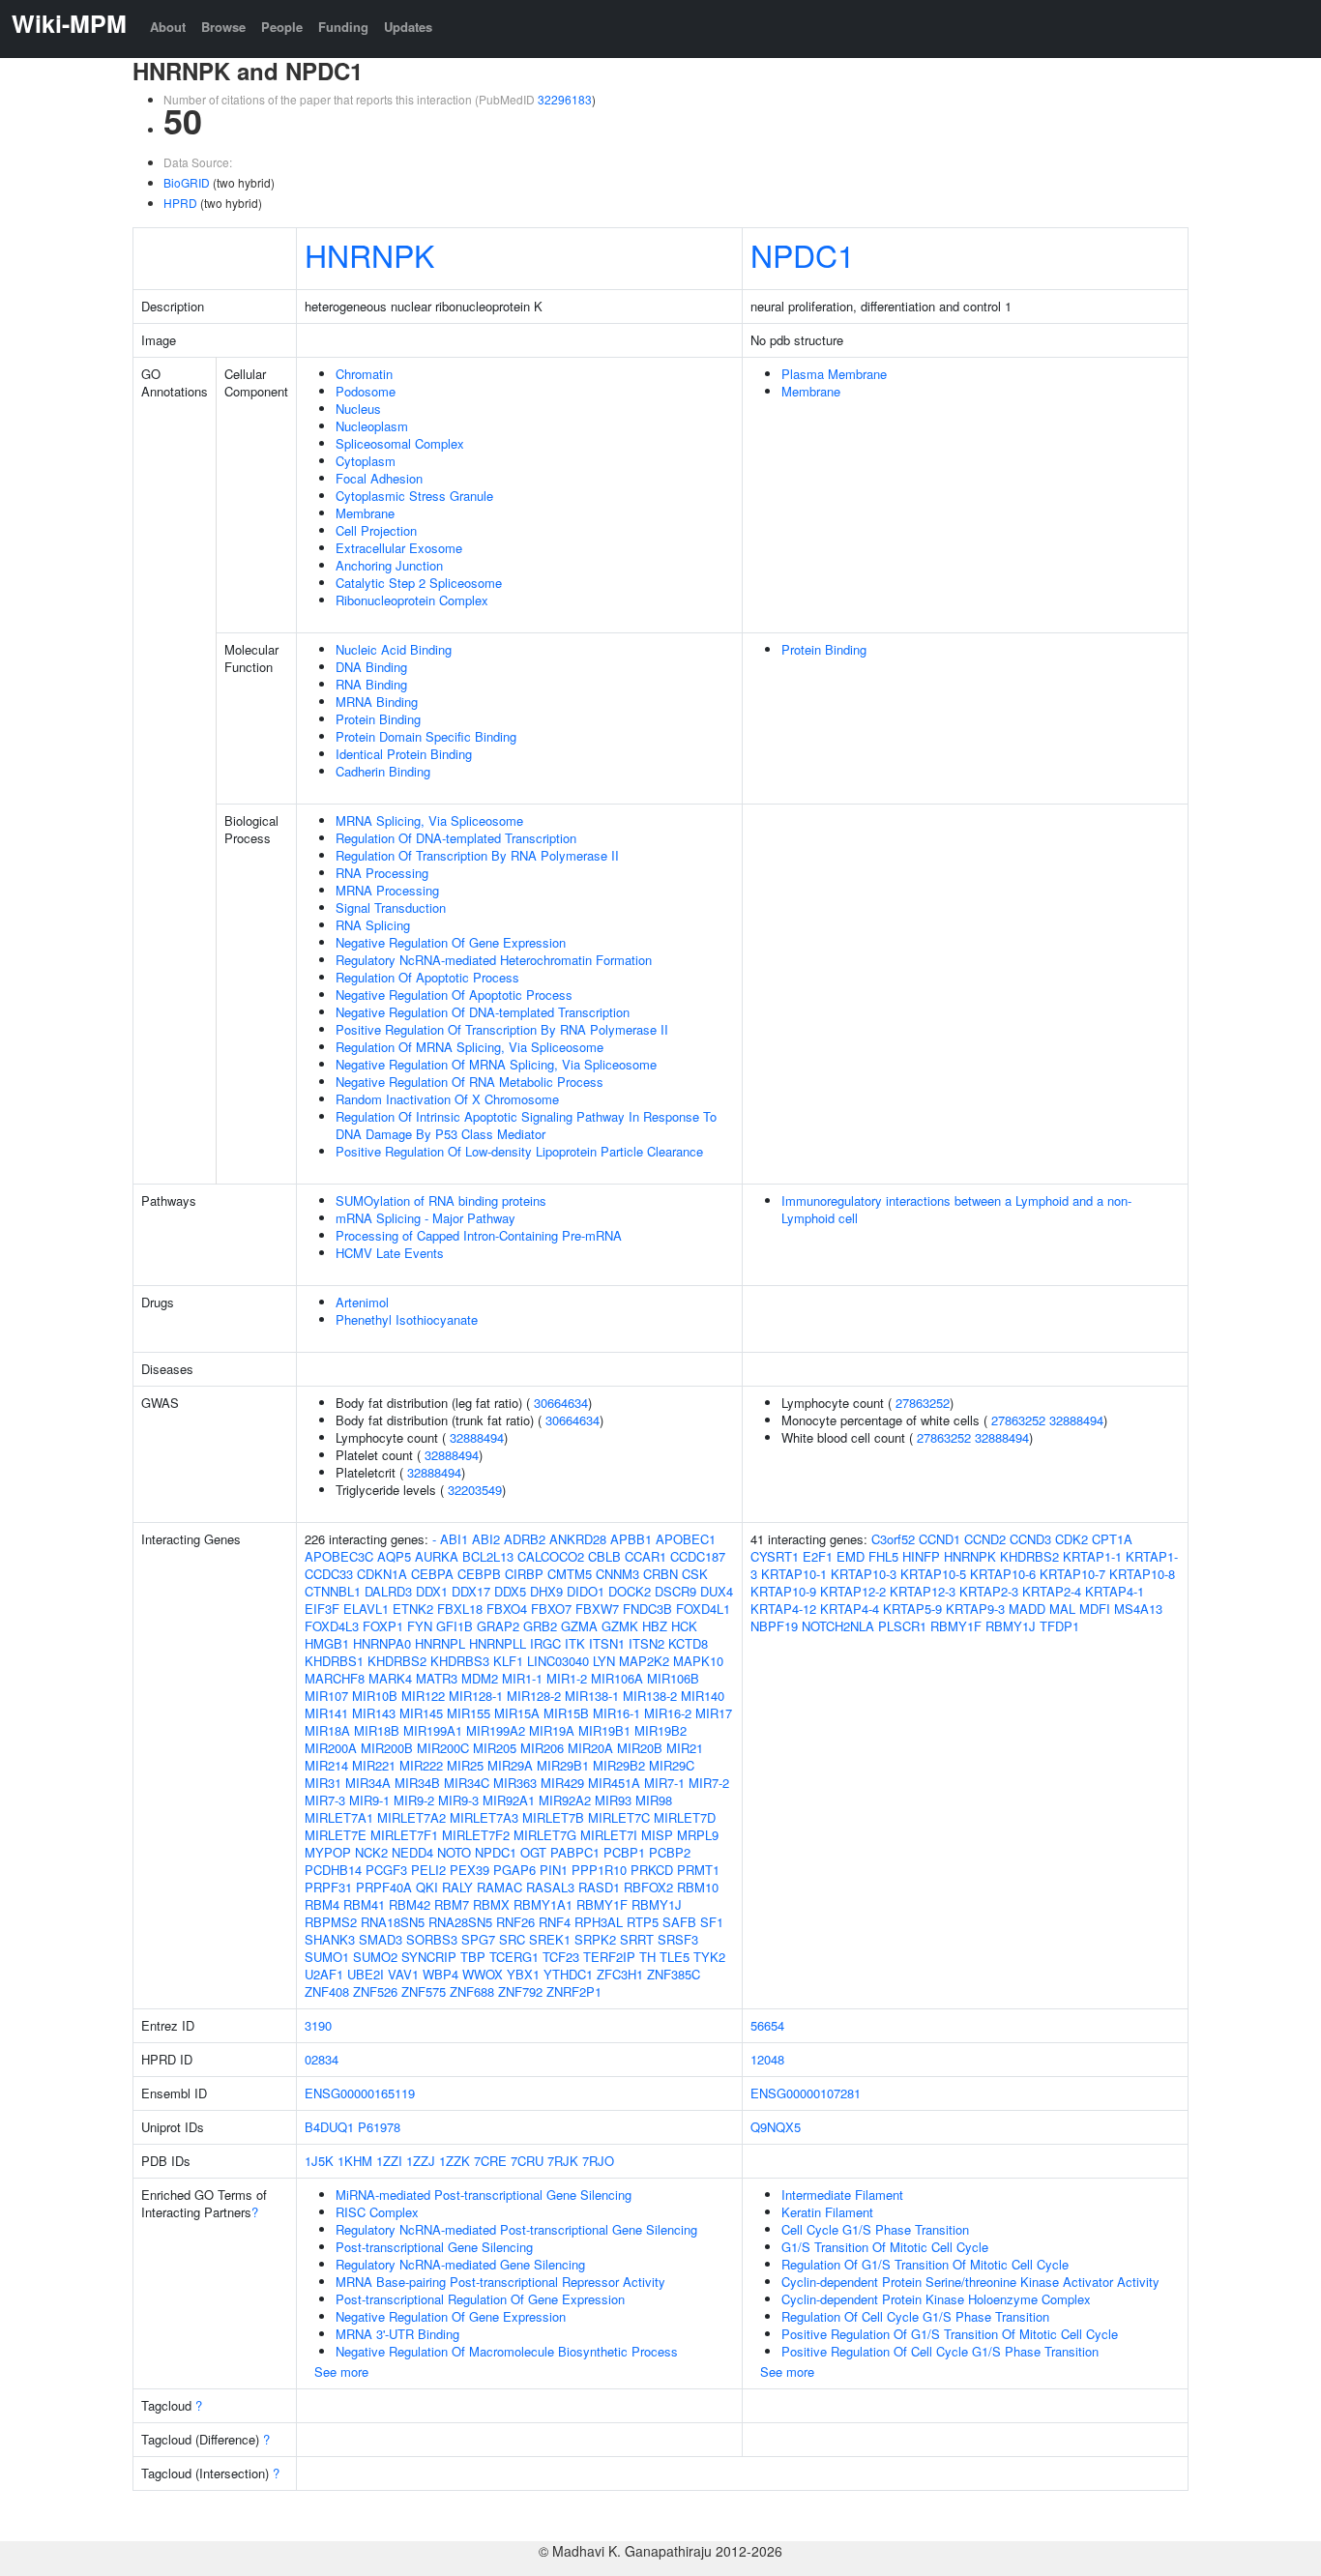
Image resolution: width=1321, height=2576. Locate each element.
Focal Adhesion (379, 478)
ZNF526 (375, 1991)
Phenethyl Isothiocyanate (407, 1319)
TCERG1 (514, 1957)
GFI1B (455, 1626)
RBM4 (322, 1904)
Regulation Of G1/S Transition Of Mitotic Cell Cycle (925, 2264)
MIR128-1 (476, 1696)
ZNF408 (327, 1991)
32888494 (477, 1437)
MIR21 (685, 1748)
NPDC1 (803, 254)
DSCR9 (675, 1591)
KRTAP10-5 (933, 1574)
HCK (684, 1626)
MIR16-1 (616, 1713)
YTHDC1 (568, 1974)
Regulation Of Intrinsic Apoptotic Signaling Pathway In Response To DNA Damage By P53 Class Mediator (526, 1125)
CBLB (604, 1556)
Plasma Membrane (834, 374)
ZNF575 (424, 1991)
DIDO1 (586, 1591)
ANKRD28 (578, 1539)
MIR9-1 (369, 1800)
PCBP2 (670, 1852)
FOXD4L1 (703, 1609)
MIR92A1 (509, 1800)
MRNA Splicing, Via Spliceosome (429, 820)
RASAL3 (550, 1887)
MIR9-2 (414, 1800)
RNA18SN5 (393, 1922)
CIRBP (524, 1574)
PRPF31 (328, 1887)
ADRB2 (525, 1539)
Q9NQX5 (776, 2127)
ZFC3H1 (620, 1974)
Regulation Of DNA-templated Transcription (456, 838)
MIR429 (562, 1783)
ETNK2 (413, 1609)
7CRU (527, 2161)
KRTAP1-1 (1092, 1556)
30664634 (561, 1403)
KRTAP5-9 (912, 1609)
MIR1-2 (567, 1678)
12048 (767, 2059)
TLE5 (675, 1957)
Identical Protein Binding (404, 754)
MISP (657, 1835)
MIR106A (617, 1678)
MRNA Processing (387, 890)
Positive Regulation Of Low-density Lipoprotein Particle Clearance (519, 1151)
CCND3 (1030, 1539)
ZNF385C (674, 1974)
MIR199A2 (496, 1730)
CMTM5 (570, 1574)
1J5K (319, 2161)
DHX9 (546, 1591)
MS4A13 (1138, 1609)
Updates (408, 27)
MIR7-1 (664, 1783)
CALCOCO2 (551, 1556)
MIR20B (640, 1748)
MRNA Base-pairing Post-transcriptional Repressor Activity (500, 2282)
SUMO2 (375, 1957)
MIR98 (654, 1800)
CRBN (660, 1574)
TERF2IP (609, 1957)
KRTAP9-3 (975, 1609)
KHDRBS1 (334, 1661)
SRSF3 (678, 1939)
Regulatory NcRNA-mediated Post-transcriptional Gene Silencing (516, 2229)
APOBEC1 (686, 1539)
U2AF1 (324, 1974)
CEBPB (479, 1574)
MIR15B (566, 1713)
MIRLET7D (685, 1817)
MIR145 (421, 1713)
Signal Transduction (391, 907)
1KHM (355, 2161)
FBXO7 (551, 1609)
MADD (1027, 1609)
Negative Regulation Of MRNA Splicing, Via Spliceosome (496, 1064)
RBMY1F (602, 1904)
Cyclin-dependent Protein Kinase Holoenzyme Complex (936, 2299)
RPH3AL (599, 1922)
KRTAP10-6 (1003, 1574)
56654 (767, 2025)
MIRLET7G (545, 1835)
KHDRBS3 (460, 1661)
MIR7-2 (709, 1783)
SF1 (712, 1922)
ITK (575, 1643)
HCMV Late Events (390, 1253)
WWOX (483, 1974)
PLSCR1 (902, 1626)
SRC (512, 1939)
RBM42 (410, 1904)
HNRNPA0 (382, 1643)
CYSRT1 (775, 1556)
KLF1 (508, 1661)
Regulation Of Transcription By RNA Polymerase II (477, 855)
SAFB (679, 1922)
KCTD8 (688, 1643)
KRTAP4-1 (1115, 1591)
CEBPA (432, 1574)
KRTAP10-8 (1142, 1574)
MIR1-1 (522, 1678)
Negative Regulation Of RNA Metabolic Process (470, 1082)
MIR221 (374, 1765)
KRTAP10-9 (783, 1591)
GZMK (620, 1626)
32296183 (565, 99)
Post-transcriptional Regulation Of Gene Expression (480, 2299)
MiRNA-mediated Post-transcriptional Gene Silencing (484, 2195)
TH (647, 1957)
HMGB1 (327, 1643)
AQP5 (394, 1556)
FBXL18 (460, 1609)
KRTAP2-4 (1052, 1591)
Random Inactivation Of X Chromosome (447, 1099)
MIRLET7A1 (339, 1817)
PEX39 (470, 1870)
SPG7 (478, 1939)
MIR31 (323, 1783)
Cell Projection (376, 530)
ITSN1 (607, 1643)
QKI (427, 1887)
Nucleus (358, 409)
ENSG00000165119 (360, 2093)
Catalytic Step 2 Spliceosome (419, 583)
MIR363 (515, 1783)
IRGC (545, 1643)
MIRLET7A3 (484, 1817)
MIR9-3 (458, 1800)
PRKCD (652, 1870)
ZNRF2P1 (574, 1991)
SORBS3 (432, 1939)
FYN (420, 1626)
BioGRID (187, 182)
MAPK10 (698, 1661)
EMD (851, 1556)
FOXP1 (383, 1626)
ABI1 (454, 1539)
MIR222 (421, 1765)
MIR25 (465, 1765)
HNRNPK (369, 254)
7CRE (490, 2161)
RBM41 (364, 1904)
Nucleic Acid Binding (394, 649)
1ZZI (389, 2161)
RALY (457, 1887)
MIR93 (613, 1800)
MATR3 (437, 1678)
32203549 (475, 1490)
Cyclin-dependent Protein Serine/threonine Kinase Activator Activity (970, 2282)
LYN (604, 1661)
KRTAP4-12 (783, 1609)
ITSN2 (646, 1643)
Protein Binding (378, 719)
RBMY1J (657, 1904)
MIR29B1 (563, 1765)
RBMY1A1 (543, 1904)
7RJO (598, 2161)
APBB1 (631, 1539)
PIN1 (554, 1870)
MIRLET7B (553, 1817)
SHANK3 (330, 1939)
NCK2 (371, 1852)
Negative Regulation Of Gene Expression (451, 942)
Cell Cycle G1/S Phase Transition (875, 2229)
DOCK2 (630, 1591)
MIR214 (326, 1765)
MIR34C (467, 1783)
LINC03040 (558, 1661)
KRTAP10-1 (794, 1574)
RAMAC (499, 1887)
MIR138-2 (650, 1696)
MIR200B (387, 1748)
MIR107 (326, 1696)
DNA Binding (371, 667)
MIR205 (495, 1748)
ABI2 (486, 1539)
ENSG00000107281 (806, 2093)
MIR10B (375, 1696)
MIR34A (368, 1783)
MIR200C (443, 1748)
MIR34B (417, 1783)
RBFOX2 (648, 1887)
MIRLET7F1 (404, 1835)
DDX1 (432, 1591)
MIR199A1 (433, 1730)
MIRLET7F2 (476, 1835)
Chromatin (364, 374)
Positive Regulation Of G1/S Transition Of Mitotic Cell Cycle (950, 2334)
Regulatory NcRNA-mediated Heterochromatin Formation (494, 960)
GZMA (579, 1626)
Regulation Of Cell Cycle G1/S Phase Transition (915, 2316)
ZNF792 (520, 1991)
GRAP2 (498, 1626)
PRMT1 (698, 1870)
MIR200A (331, 1748)
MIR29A (510, 1765)
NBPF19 (774, 1626)
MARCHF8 (335, 1678)
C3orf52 (893, 1539)
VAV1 (403, 1974)
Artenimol (362, 1302)
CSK (695, 1574)
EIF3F (322, 1609)
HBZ (655, 1626)
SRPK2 (595, 1939)
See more (341, 2371)
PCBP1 (624, 1852)
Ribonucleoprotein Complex (412, 600)
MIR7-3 (325, 1800)
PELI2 (428, 1870)
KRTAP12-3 (923, 1591)
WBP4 (440, 1974)
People (282, 27)
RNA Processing (382, 873)
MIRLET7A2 (411, 1817)
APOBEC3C (339, 1556)
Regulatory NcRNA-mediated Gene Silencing (460, 2264)
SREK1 (550, 1939)
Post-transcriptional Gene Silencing (434, 2247)
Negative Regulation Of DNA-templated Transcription (483, 1012)
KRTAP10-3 (864, 1574)
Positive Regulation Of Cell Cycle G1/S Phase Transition (940, 2351)
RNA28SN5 (460, 1922)
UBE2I (366, 1974)
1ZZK (455, 2161)
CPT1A (1112, 1539)
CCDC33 (329, 1574)
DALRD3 (388, 1591)
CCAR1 (646, 1556)
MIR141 (326, 1713)
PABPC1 (575, 1852)
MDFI (1095, 1609)
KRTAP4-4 (850, 1609)
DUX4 (717, 1591)
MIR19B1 (604, 1730)
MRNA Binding (377, 702)
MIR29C (672, 1765)
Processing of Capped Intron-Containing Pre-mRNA (479, 1235)
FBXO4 (507, 1609)
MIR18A (327, 1730)
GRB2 (540, 1626)
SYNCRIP (429, 1957)
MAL (1062, 1609)
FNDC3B (647, 1609)
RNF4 (555, 1922)
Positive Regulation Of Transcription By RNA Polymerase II (502, 1029)
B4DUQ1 (329, 2127)
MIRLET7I (609, 1835)
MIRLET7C (619, 1817)
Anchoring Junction (389, 565)
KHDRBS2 (397, 1661)
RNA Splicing (373, 925)
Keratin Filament (827, 2212)
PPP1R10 (599, 1870)
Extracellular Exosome (399, 548)
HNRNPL (440, 1643)
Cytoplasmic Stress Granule (414, 496)
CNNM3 (617, 1574)
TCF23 (561, 1957)
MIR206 (542, 1748)
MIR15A (517, 1713)
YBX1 (523, 1974)
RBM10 (698, 1887)
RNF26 (515, 1922)
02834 (322, 2059)
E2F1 (818, 1556)
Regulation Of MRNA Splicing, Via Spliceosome (470, 1047)
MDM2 (480, 1678)
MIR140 (703, 1696)
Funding (343, 27)
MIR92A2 (565, 1800)
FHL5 (883, 1556)
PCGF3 (386, 1870)
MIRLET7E (336, 1835)
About (168, 27)
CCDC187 (698, 1556)
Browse (223, 27)
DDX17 (471, 1591)
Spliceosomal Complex (400, 443)
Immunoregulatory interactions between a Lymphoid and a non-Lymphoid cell (956, 1209)
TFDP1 (1059, 1626)
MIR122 (423, 1696)
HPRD (180, 203)
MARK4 (390, 1678)
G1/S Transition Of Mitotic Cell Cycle (885, 2247)
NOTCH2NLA (838, 1626)
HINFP (921, 1556)
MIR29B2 (619, 1765)
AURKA (437, 1556)
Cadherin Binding (383, 771)
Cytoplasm (366, 461)
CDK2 (1071, 1539)
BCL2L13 (488, 1556)
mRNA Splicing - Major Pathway (426, 1218)
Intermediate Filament (842, 2195)
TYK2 (709, 1957)
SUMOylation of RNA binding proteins (441, 1200)
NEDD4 (412, 1852)
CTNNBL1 (333, 1591)
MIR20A (590, 1748)
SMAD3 (381, 1939)
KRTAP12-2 (853, 1591)
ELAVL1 (366, 1609)
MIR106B (673, 1678)
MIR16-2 (668, 1713)
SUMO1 (327, 1957)
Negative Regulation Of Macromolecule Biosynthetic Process (507, 2351)
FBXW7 (597, 1609)
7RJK (563, 2161)
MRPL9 (698, 1835)
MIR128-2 (534, 1696)
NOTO (454, 1852)
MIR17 (714, 1713)
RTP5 (643, 1922)
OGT (533, 1852)
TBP (473, 1957)
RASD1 (599, 1887)
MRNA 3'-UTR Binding (397, 2334)
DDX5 (510, 1591)
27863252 (923, 1403)
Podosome (366, 391)
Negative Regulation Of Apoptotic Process (454, 995)
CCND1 (939, 1539)
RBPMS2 (331, 1922)
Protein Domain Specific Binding (426, 736)
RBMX (491, 1904)
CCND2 (985, 1539)
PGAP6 (514, 1870)
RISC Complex (377, 2212)
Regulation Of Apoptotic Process (427, 977)
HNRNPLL (498, 1643)
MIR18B (377, 1730)
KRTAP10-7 (1072, 1574)
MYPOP (328, 1852)
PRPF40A (384, 1887)
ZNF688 (472, 1991)
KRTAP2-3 (989, 1591)
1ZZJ (421, 2161)
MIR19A (552, 1730)
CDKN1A (382, 1574)
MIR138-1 (592, 1696)
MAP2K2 (644, 1661)
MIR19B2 (660, 1730)
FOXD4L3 (332, 1626)
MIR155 (469, 1713)
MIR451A (614, 1783)
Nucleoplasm (372, 426)
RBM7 (452, 1904)
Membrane (365, 513)
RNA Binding (371, 684)
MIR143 (374, 1713)
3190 (318, 2025)
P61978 (379, 2127)
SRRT (637, 1939)
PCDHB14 (333, 1870)
